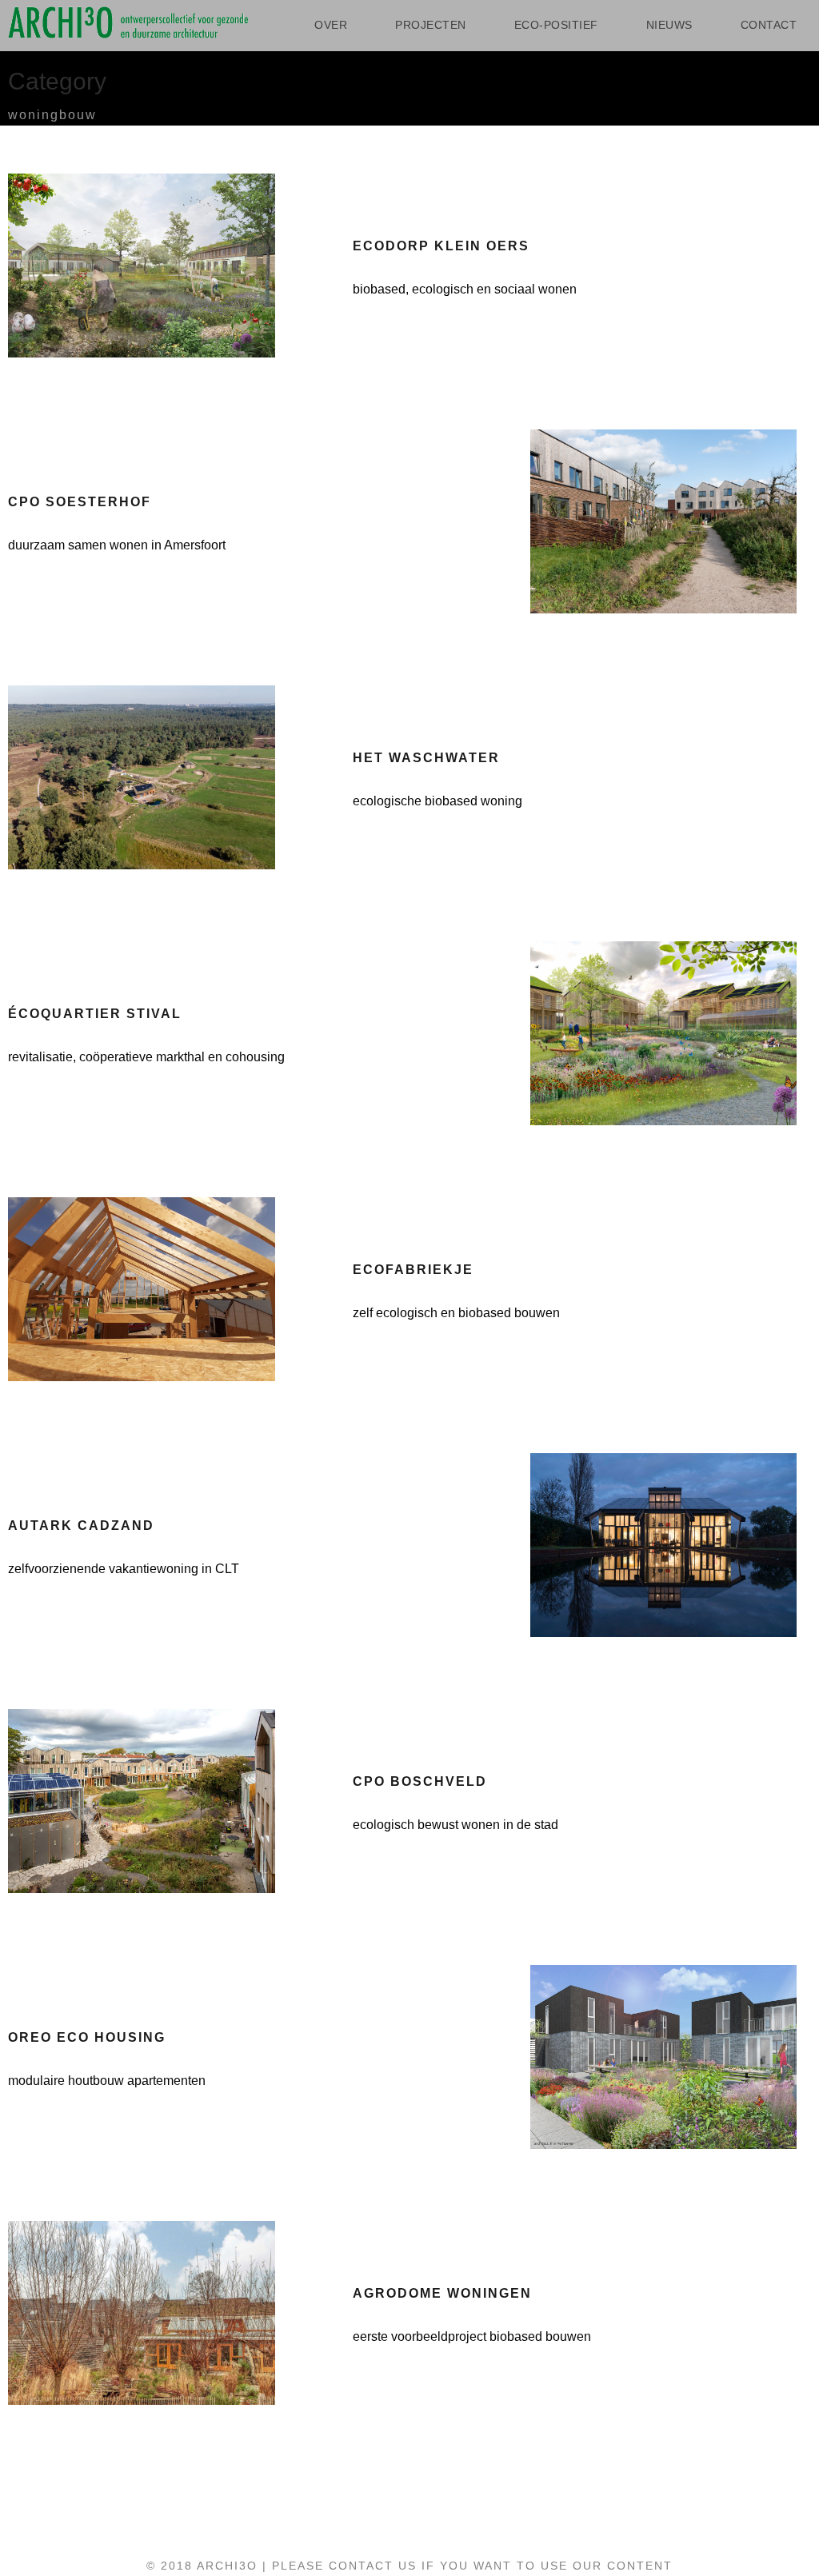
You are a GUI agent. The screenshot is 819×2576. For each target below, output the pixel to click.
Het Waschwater (426, 758)
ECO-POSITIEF (556, 25)
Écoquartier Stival (95, 1014)
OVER (331, 25)
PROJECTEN (431, 25)
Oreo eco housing (87, 2037)
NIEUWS (669, 25)
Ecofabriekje (413, 1270)
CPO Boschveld (420, 1781)
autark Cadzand (81, 1526)
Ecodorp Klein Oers (441, 246)
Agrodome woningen (442, 2293)
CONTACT (769, 25)
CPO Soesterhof (80, 502)
